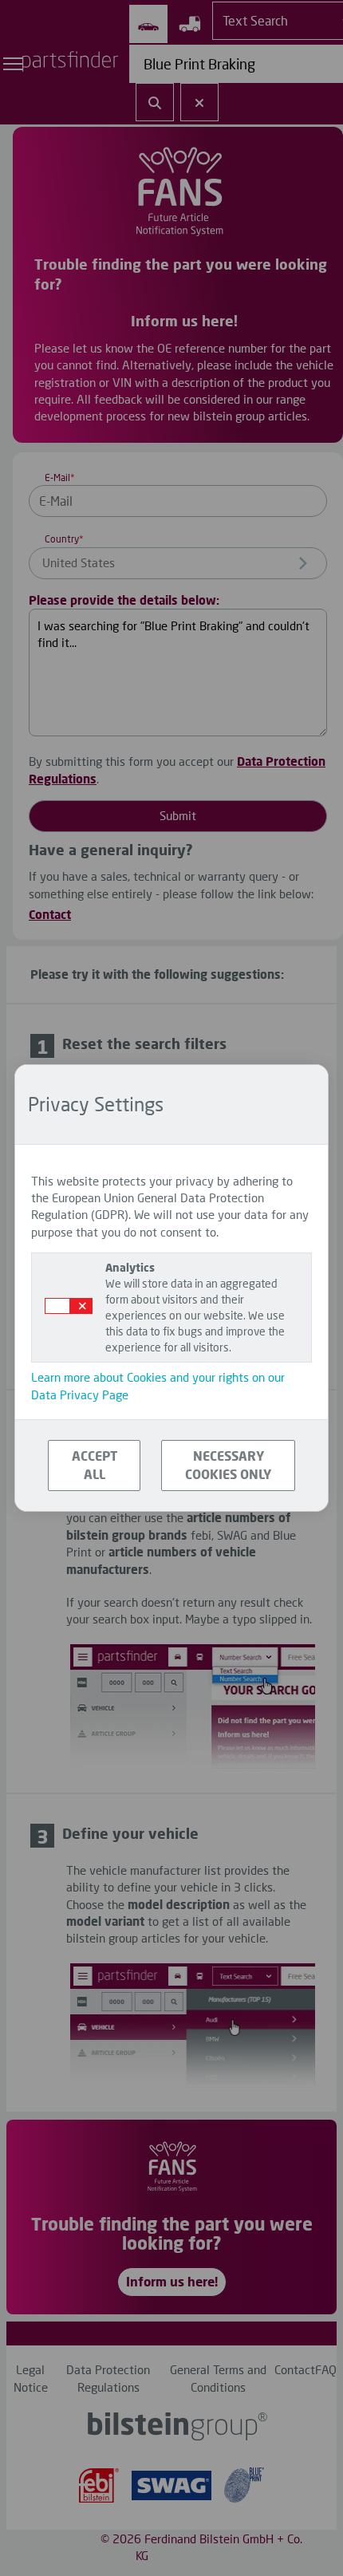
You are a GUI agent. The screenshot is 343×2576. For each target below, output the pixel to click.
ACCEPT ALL (95, 1465)
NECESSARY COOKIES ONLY (228, 1465)
